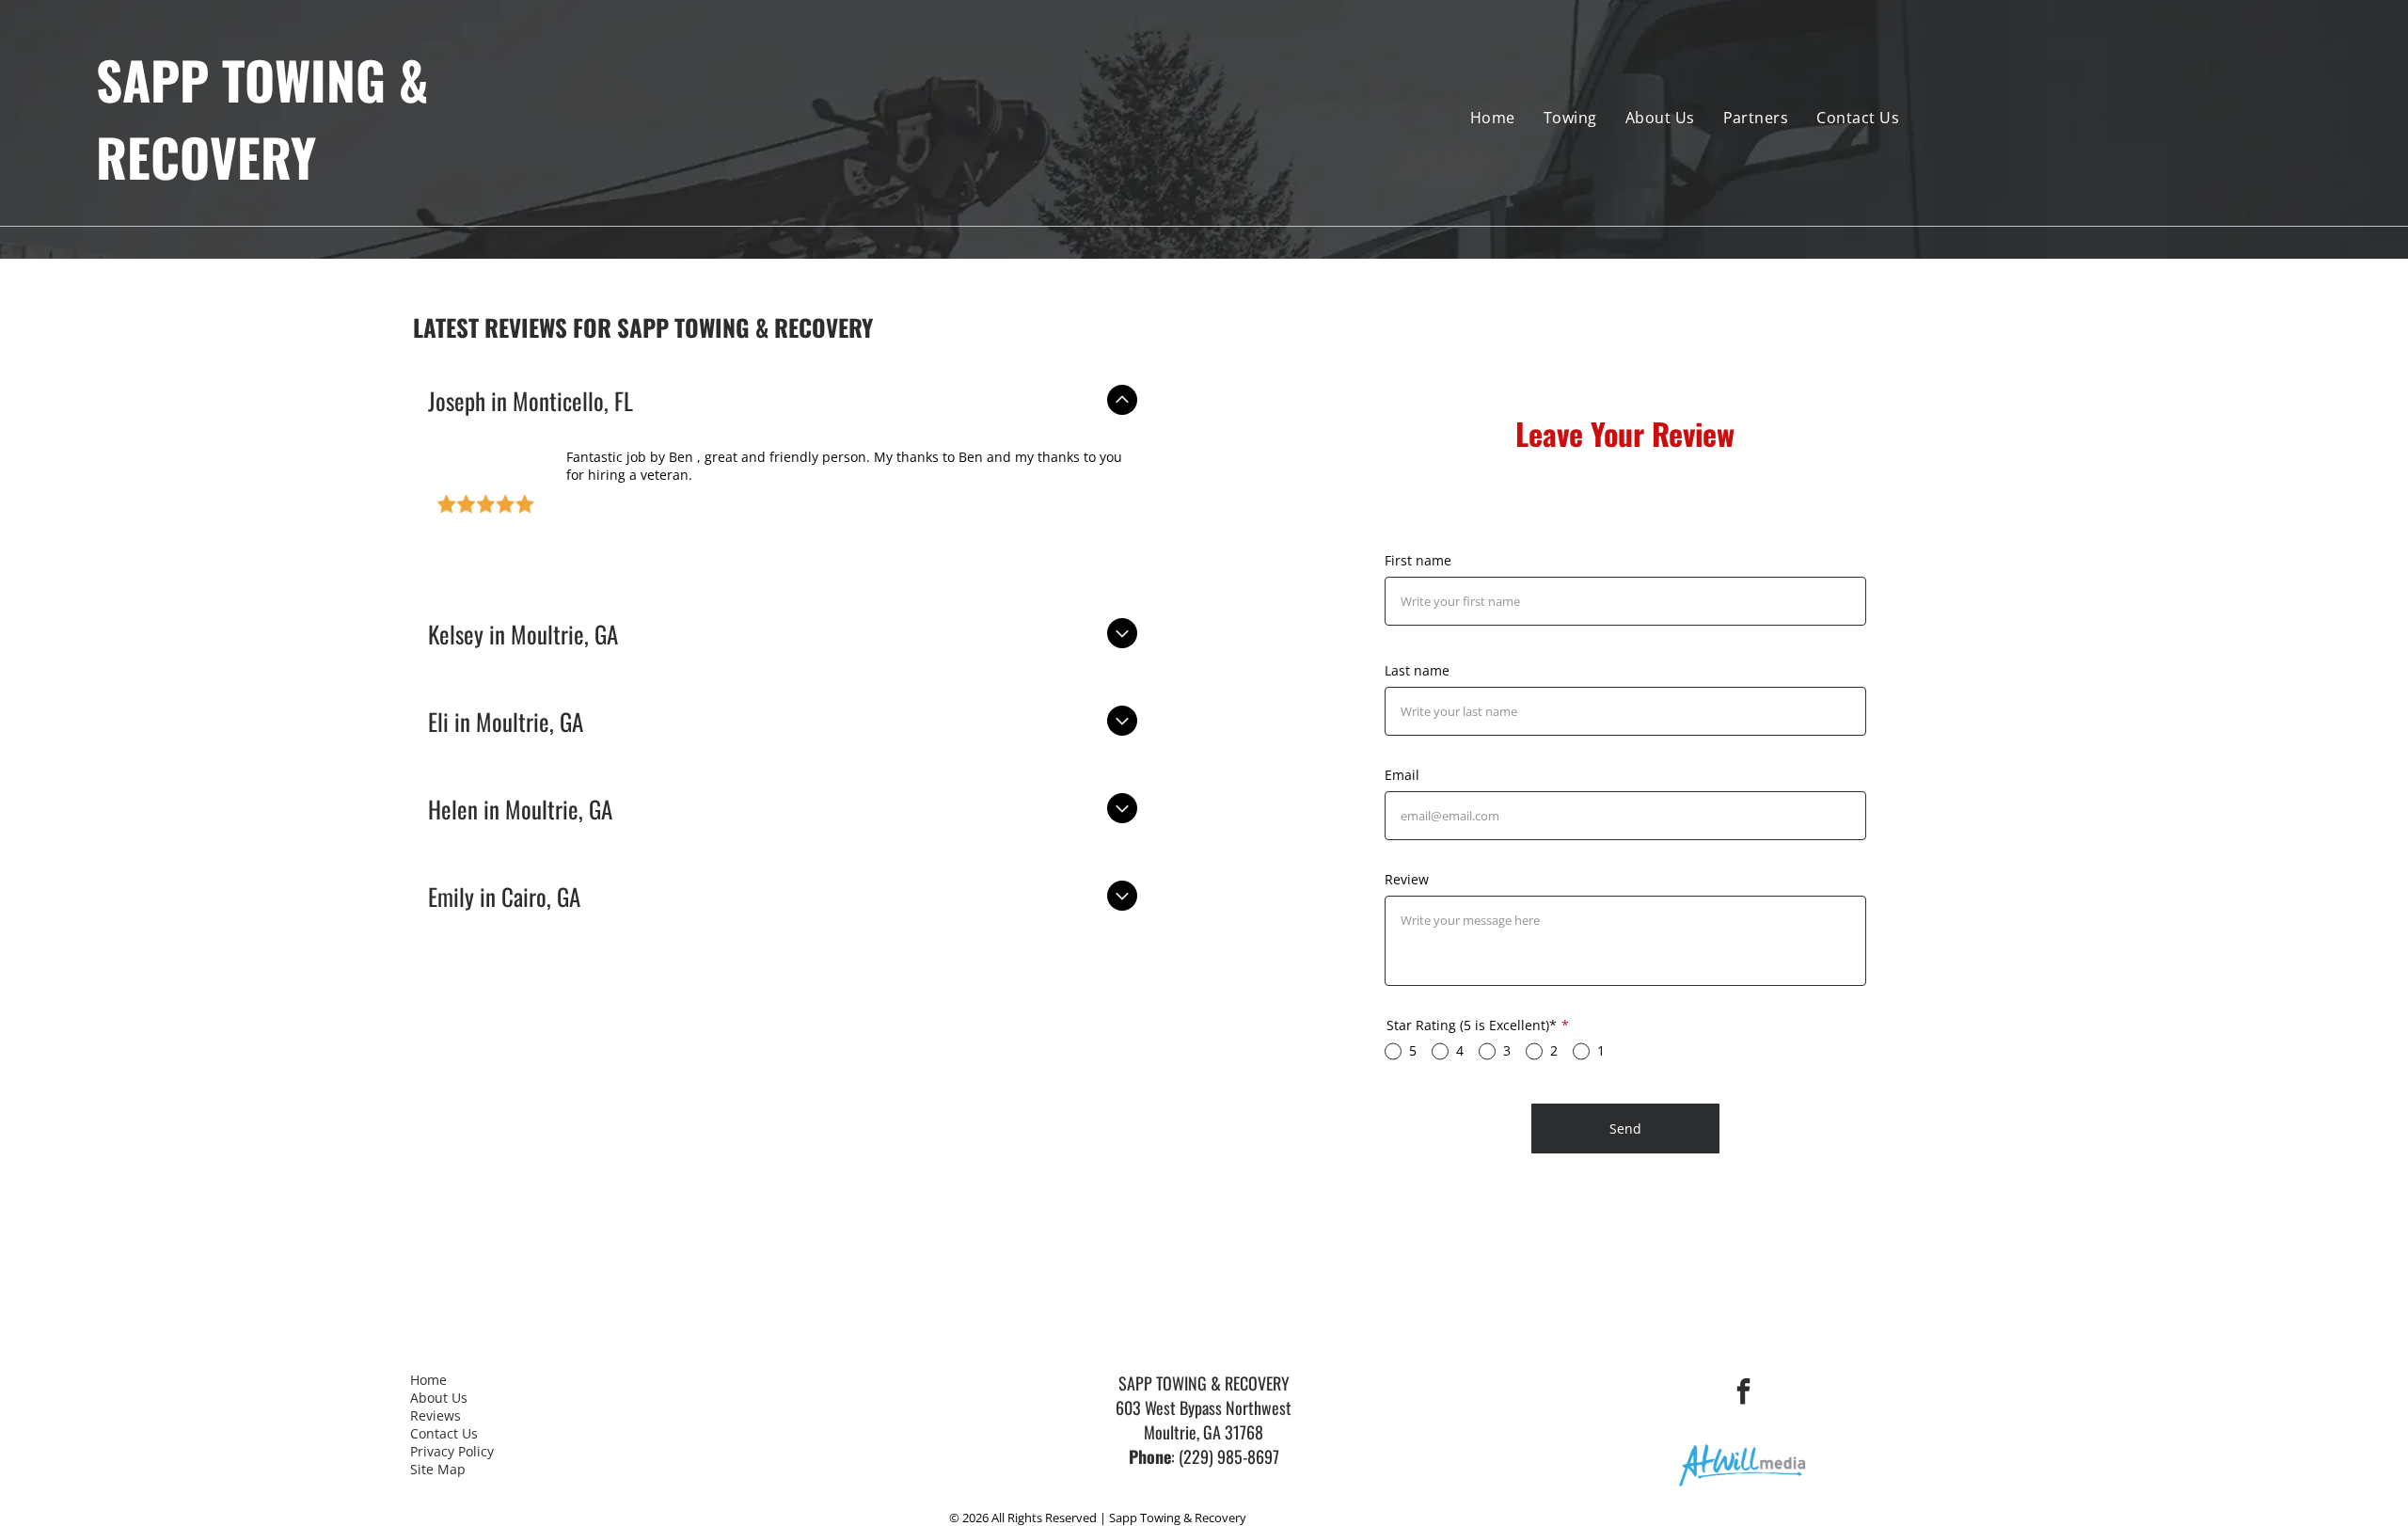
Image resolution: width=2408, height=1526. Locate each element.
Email (1402, 775)
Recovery (206, 156)
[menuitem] (1493, 118)
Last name (1417, 670)
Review (1407, 879)
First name (1418, 560)
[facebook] (1743, 1394)
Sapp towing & (262, 79)
